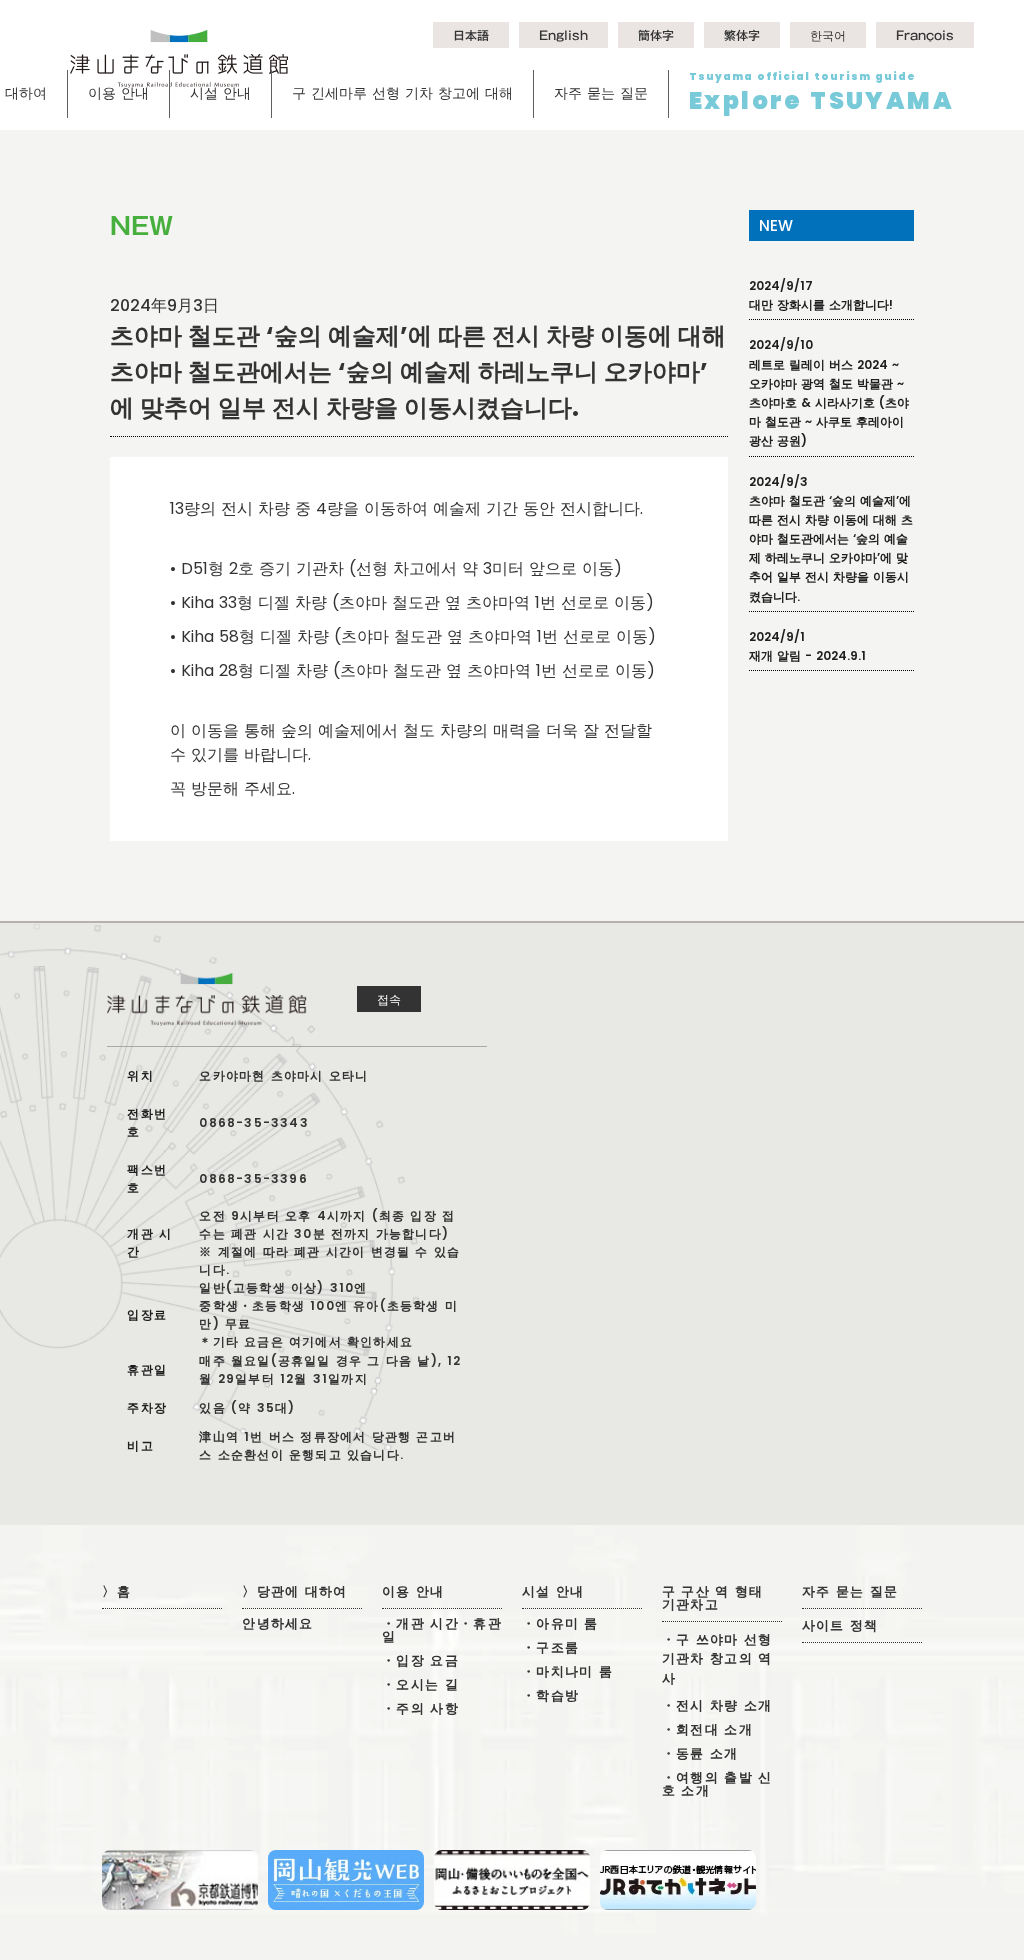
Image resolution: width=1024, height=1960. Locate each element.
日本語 (471, 35)
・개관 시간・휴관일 (442, 1630)
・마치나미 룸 (567, 1671)
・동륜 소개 (700, 1753)
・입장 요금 (420, 1660)
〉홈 (116, 1591)
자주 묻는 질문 (601, 93)
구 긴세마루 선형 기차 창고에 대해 (402, 93)
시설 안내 (220, 93)
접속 (389, 999)
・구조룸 (550, 1647)
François (925, 35)
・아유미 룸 (560, 1623)
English (563, 35)
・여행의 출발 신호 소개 (717, 1784)
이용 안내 (118, 93)
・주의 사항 (420, 1708)
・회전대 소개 (707, 1729)
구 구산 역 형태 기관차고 (713, 1598)
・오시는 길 (420, 1684)
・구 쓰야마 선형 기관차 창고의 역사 (717, 1659)
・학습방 (550, 1695)
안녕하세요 (278, 1623)
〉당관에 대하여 (294, 1591)
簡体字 (656, 35)
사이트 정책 (840, 1625)
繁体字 (742, 35)
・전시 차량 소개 (717, 1705)
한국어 (828, 35)
